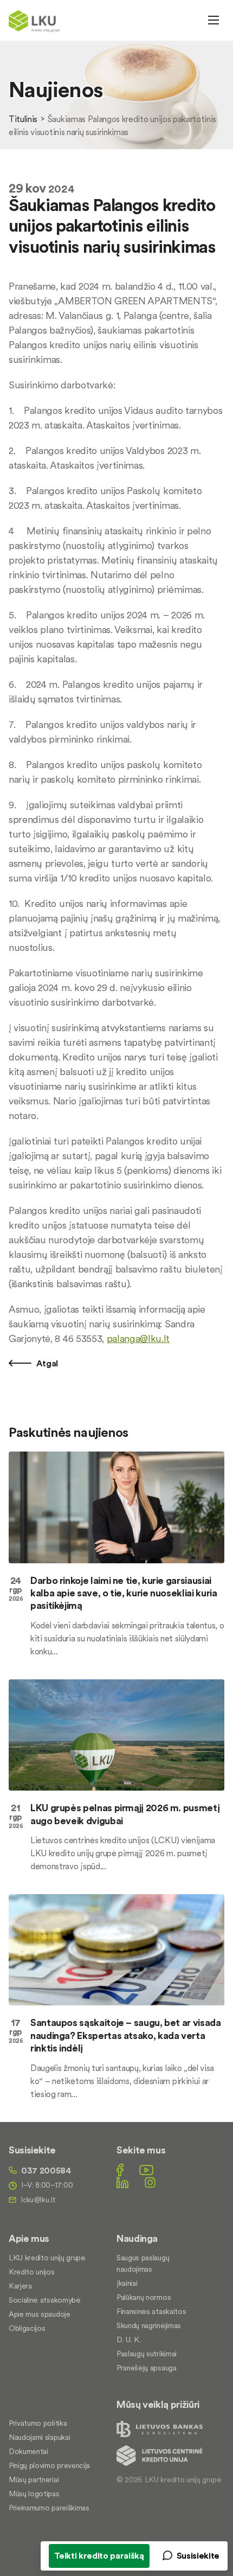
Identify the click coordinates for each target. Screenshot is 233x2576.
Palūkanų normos (144, 2297)
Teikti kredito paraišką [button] (99, 2555)
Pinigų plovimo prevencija (49, 2465)
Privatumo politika (38, 2423)
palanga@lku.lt (138, 1338)
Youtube (146, 2170)
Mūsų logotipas (34, 2494)
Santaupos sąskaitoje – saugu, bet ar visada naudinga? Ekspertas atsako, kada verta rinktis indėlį (126, 2035)
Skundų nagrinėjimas (149, 2325)
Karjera (20, 2286)
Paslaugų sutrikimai (147, 2354)
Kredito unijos (32, 2272)
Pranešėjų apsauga (147, 2368)
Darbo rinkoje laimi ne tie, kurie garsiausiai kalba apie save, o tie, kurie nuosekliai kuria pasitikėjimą (124, 1593)
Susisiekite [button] (198, 2555)
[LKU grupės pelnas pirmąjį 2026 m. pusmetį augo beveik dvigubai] (116, 1735)
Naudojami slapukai (39, 2437)
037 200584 (46, 2170)
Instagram (150, 2182)
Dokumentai (28, 2451)
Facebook (120, 2170)
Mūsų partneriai (34, 2479)
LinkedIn (122, 2182)
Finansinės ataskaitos (151, 2311)
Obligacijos (27, 2328)
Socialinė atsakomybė (45, 2300)
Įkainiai (127, 2283)
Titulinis (23, 119)
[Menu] (213, 20)
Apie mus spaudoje (40, 2314)
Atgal (46, 1363)
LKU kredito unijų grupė (47, 2258)
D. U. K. (128, 2340)
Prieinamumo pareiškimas (49, 2508)
